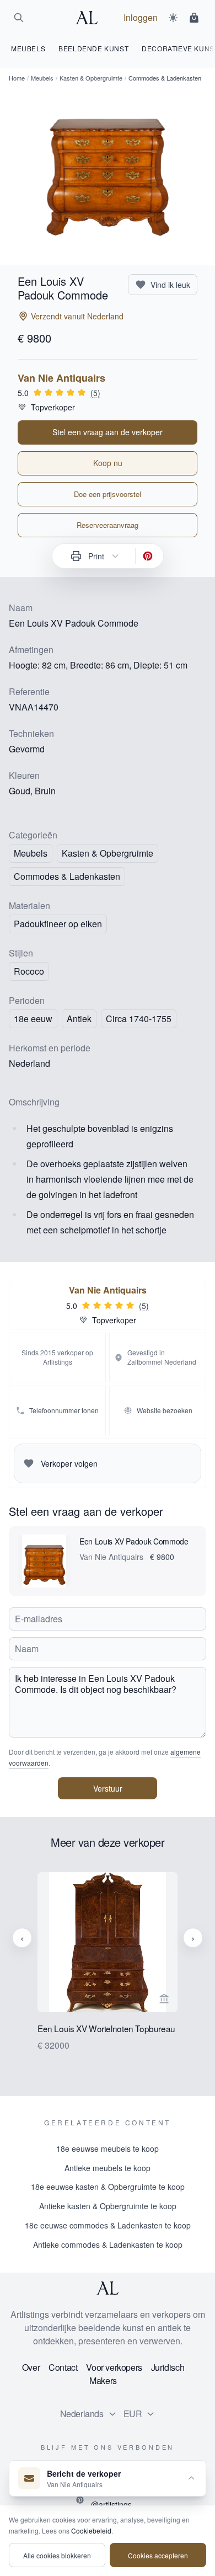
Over (31, 2367)
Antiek (79, 1019)
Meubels (42, 78)
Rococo (29, 971)
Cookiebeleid (91, 2530)
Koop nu (108, 463)
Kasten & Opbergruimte (91, 78)
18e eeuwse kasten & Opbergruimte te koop (108, 2187)
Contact (63, 2367)
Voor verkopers (114, 2367)
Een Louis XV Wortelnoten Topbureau (106, 2029)
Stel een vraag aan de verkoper (108, 432)
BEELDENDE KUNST (93, 48)
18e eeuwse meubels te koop (108, 2149)
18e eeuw (33, 1019)
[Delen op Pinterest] (148, 556)
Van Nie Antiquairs (61, 378)
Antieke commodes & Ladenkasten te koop (108, 2244)
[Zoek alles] (19, 18)
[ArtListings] (108, 2288)
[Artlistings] (90, 18)
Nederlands (82, 2414)
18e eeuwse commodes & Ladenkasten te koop (108, 2225)
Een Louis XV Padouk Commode (134, 1541)
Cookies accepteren (158, 2555)
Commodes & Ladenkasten (67, 876)
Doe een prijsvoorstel (108, 494)
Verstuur (108, 1788)
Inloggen (141, 17)
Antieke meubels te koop (108, 2168)
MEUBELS (28, 48)
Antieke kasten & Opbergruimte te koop (108, 2206)
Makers (103, 2380)
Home (17, 78)
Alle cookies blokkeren (57, 2555)
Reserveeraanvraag (108, 525)
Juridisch (168, 2367)
